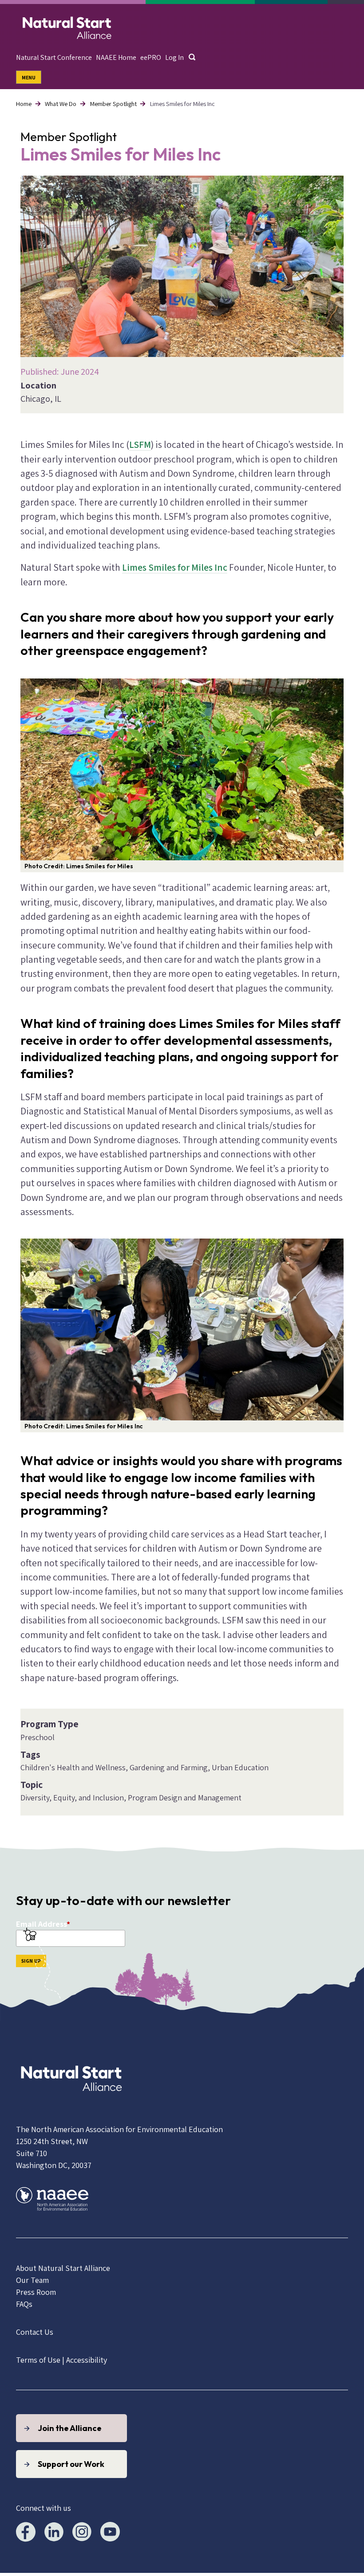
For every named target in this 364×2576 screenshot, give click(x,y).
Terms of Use (38, 2360)
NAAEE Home (116, 57)
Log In (174, 57)
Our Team (32, 2280)
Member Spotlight (113, 104)
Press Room (36, 2292)
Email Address (41, 1924)
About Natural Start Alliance (63, 2268)
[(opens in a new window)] (71, 2101)
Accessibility (87, 2360)
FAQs (24, 2304)
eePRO (151, 57)
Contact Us (35, 2332)
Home (24, 104)
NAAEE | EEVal (67, 26)
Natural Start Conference (54, 57)
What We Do (61, 104)
